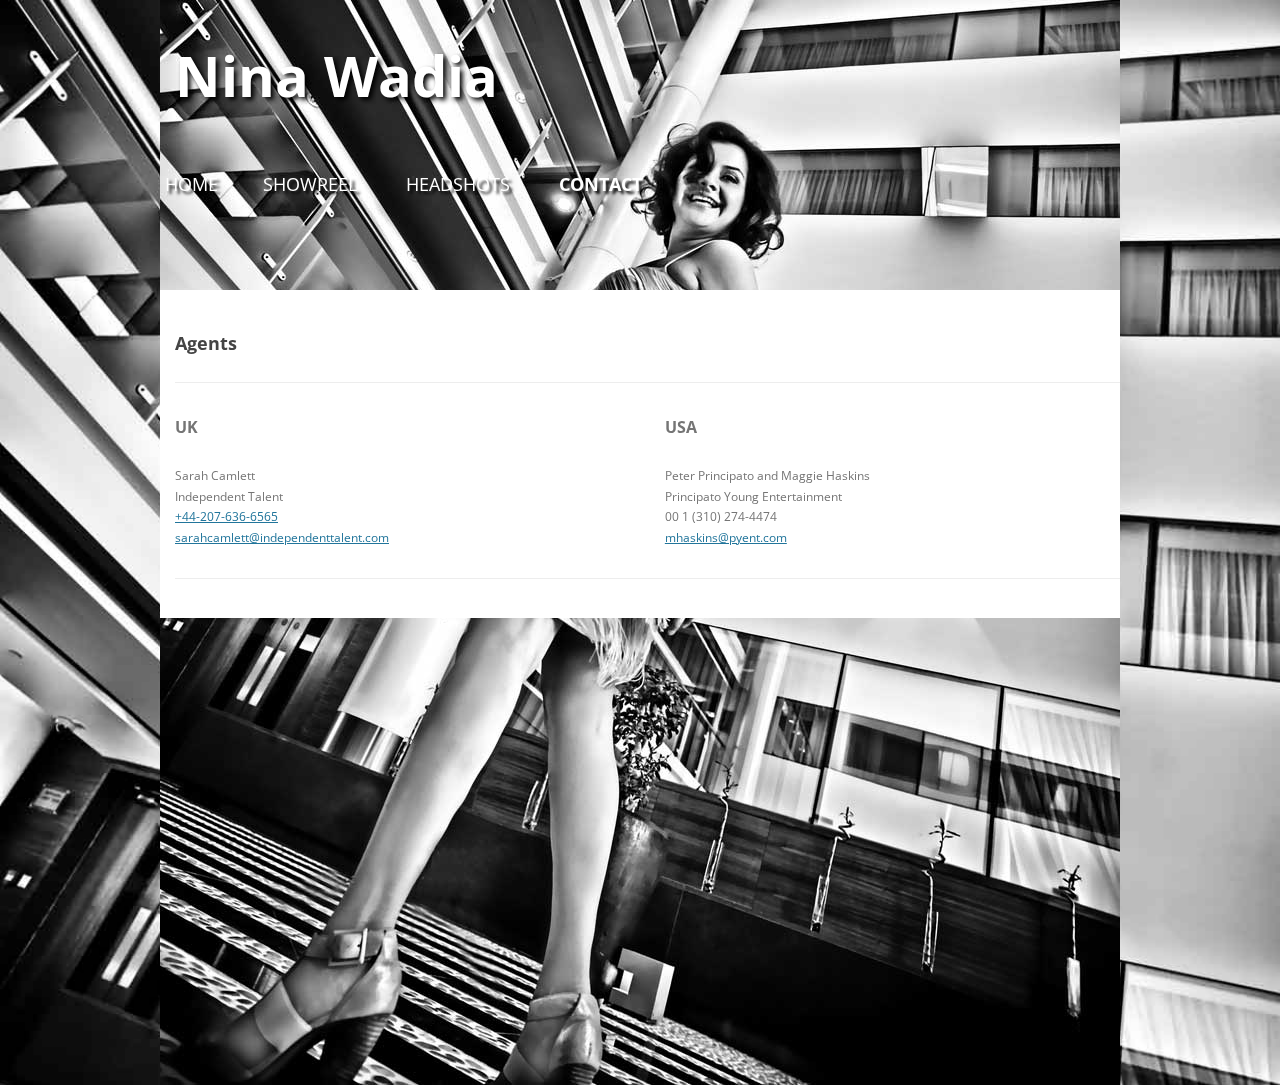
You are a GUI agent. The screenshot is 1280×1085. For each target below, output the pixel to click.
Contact (600, 184)
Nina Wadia (336, 75)
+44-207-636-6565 (226, 516)
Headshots (458, 184)
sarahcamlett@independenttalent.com (282, 537)
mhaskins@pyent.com (726, 537)
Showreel (310, 184)
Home (191, 184)
